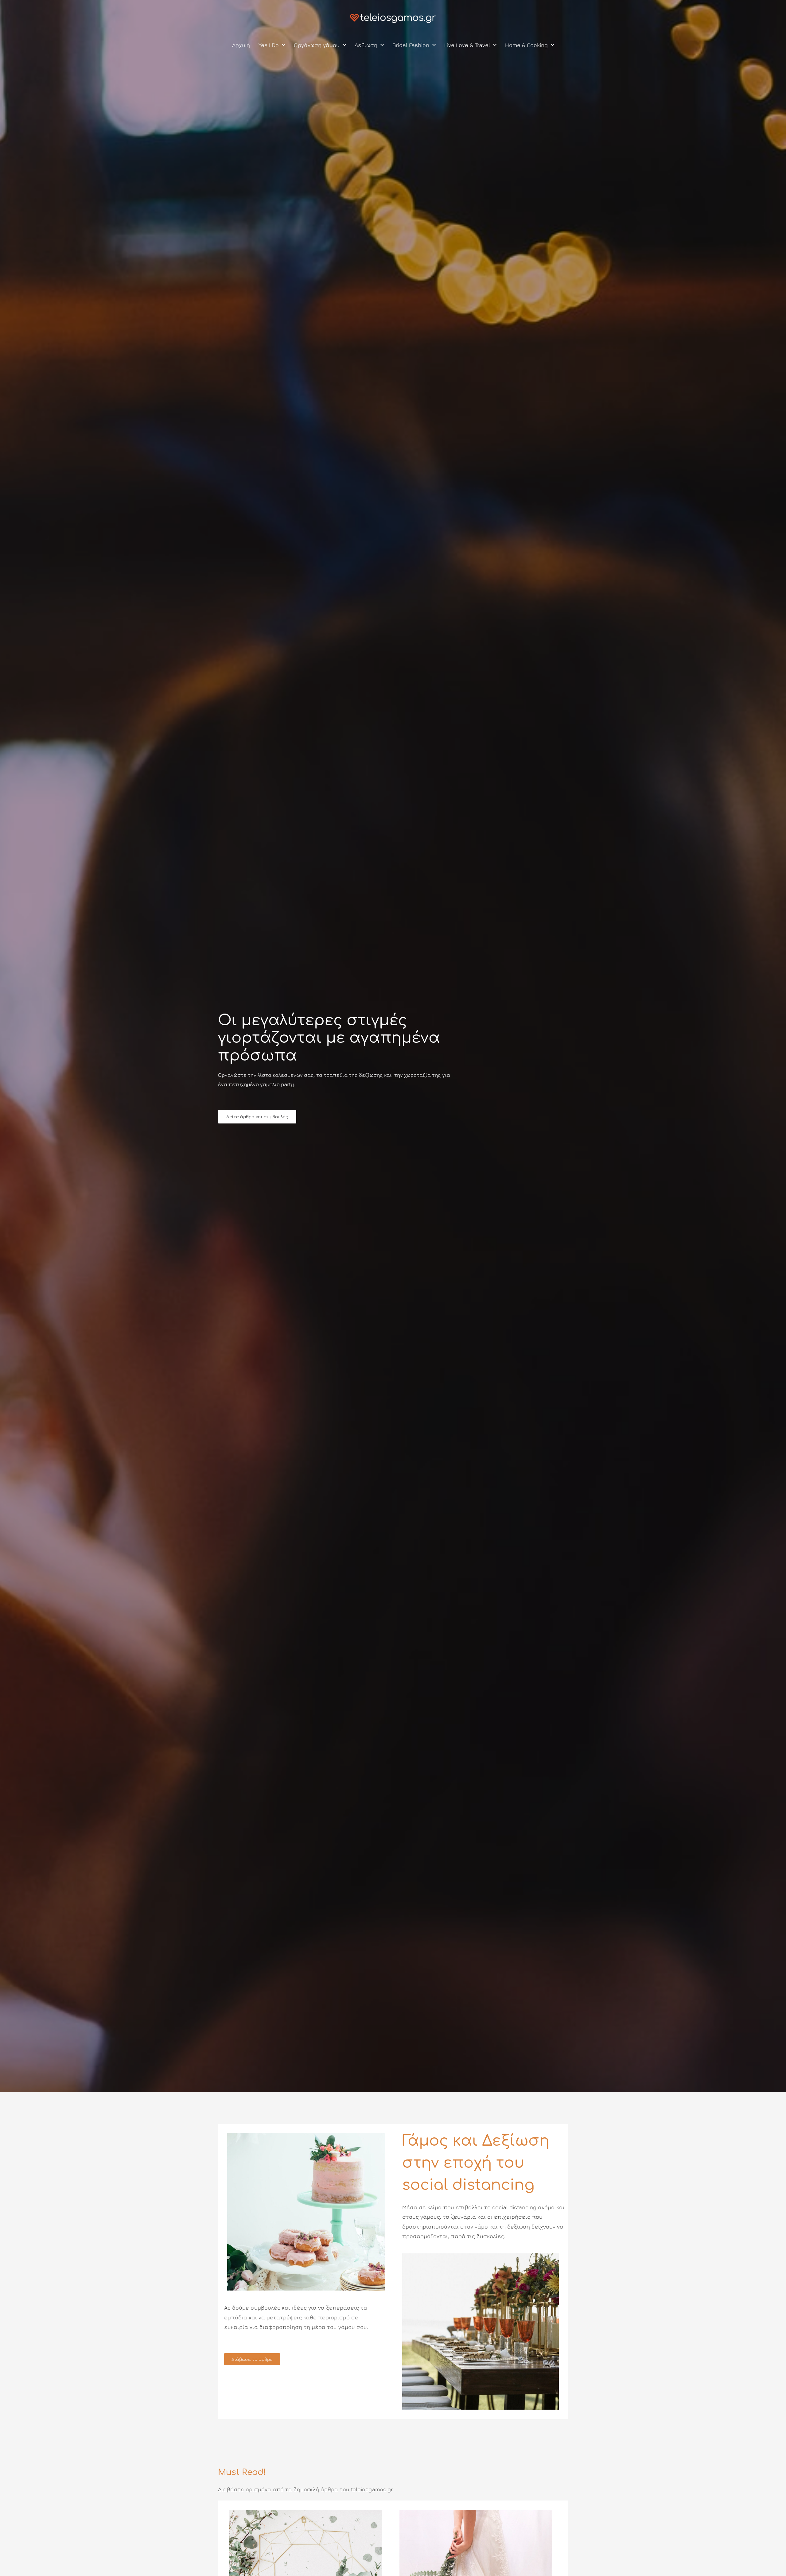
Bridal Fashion (411, 45)
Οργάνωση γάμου (317, 45)
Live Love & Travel (467, 45)
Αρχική (241, 45)
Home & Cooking (526, 45)
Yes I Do (269, 45)
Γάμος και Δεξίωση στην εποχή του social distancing (476, 2163)
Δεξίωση (366, 45)
